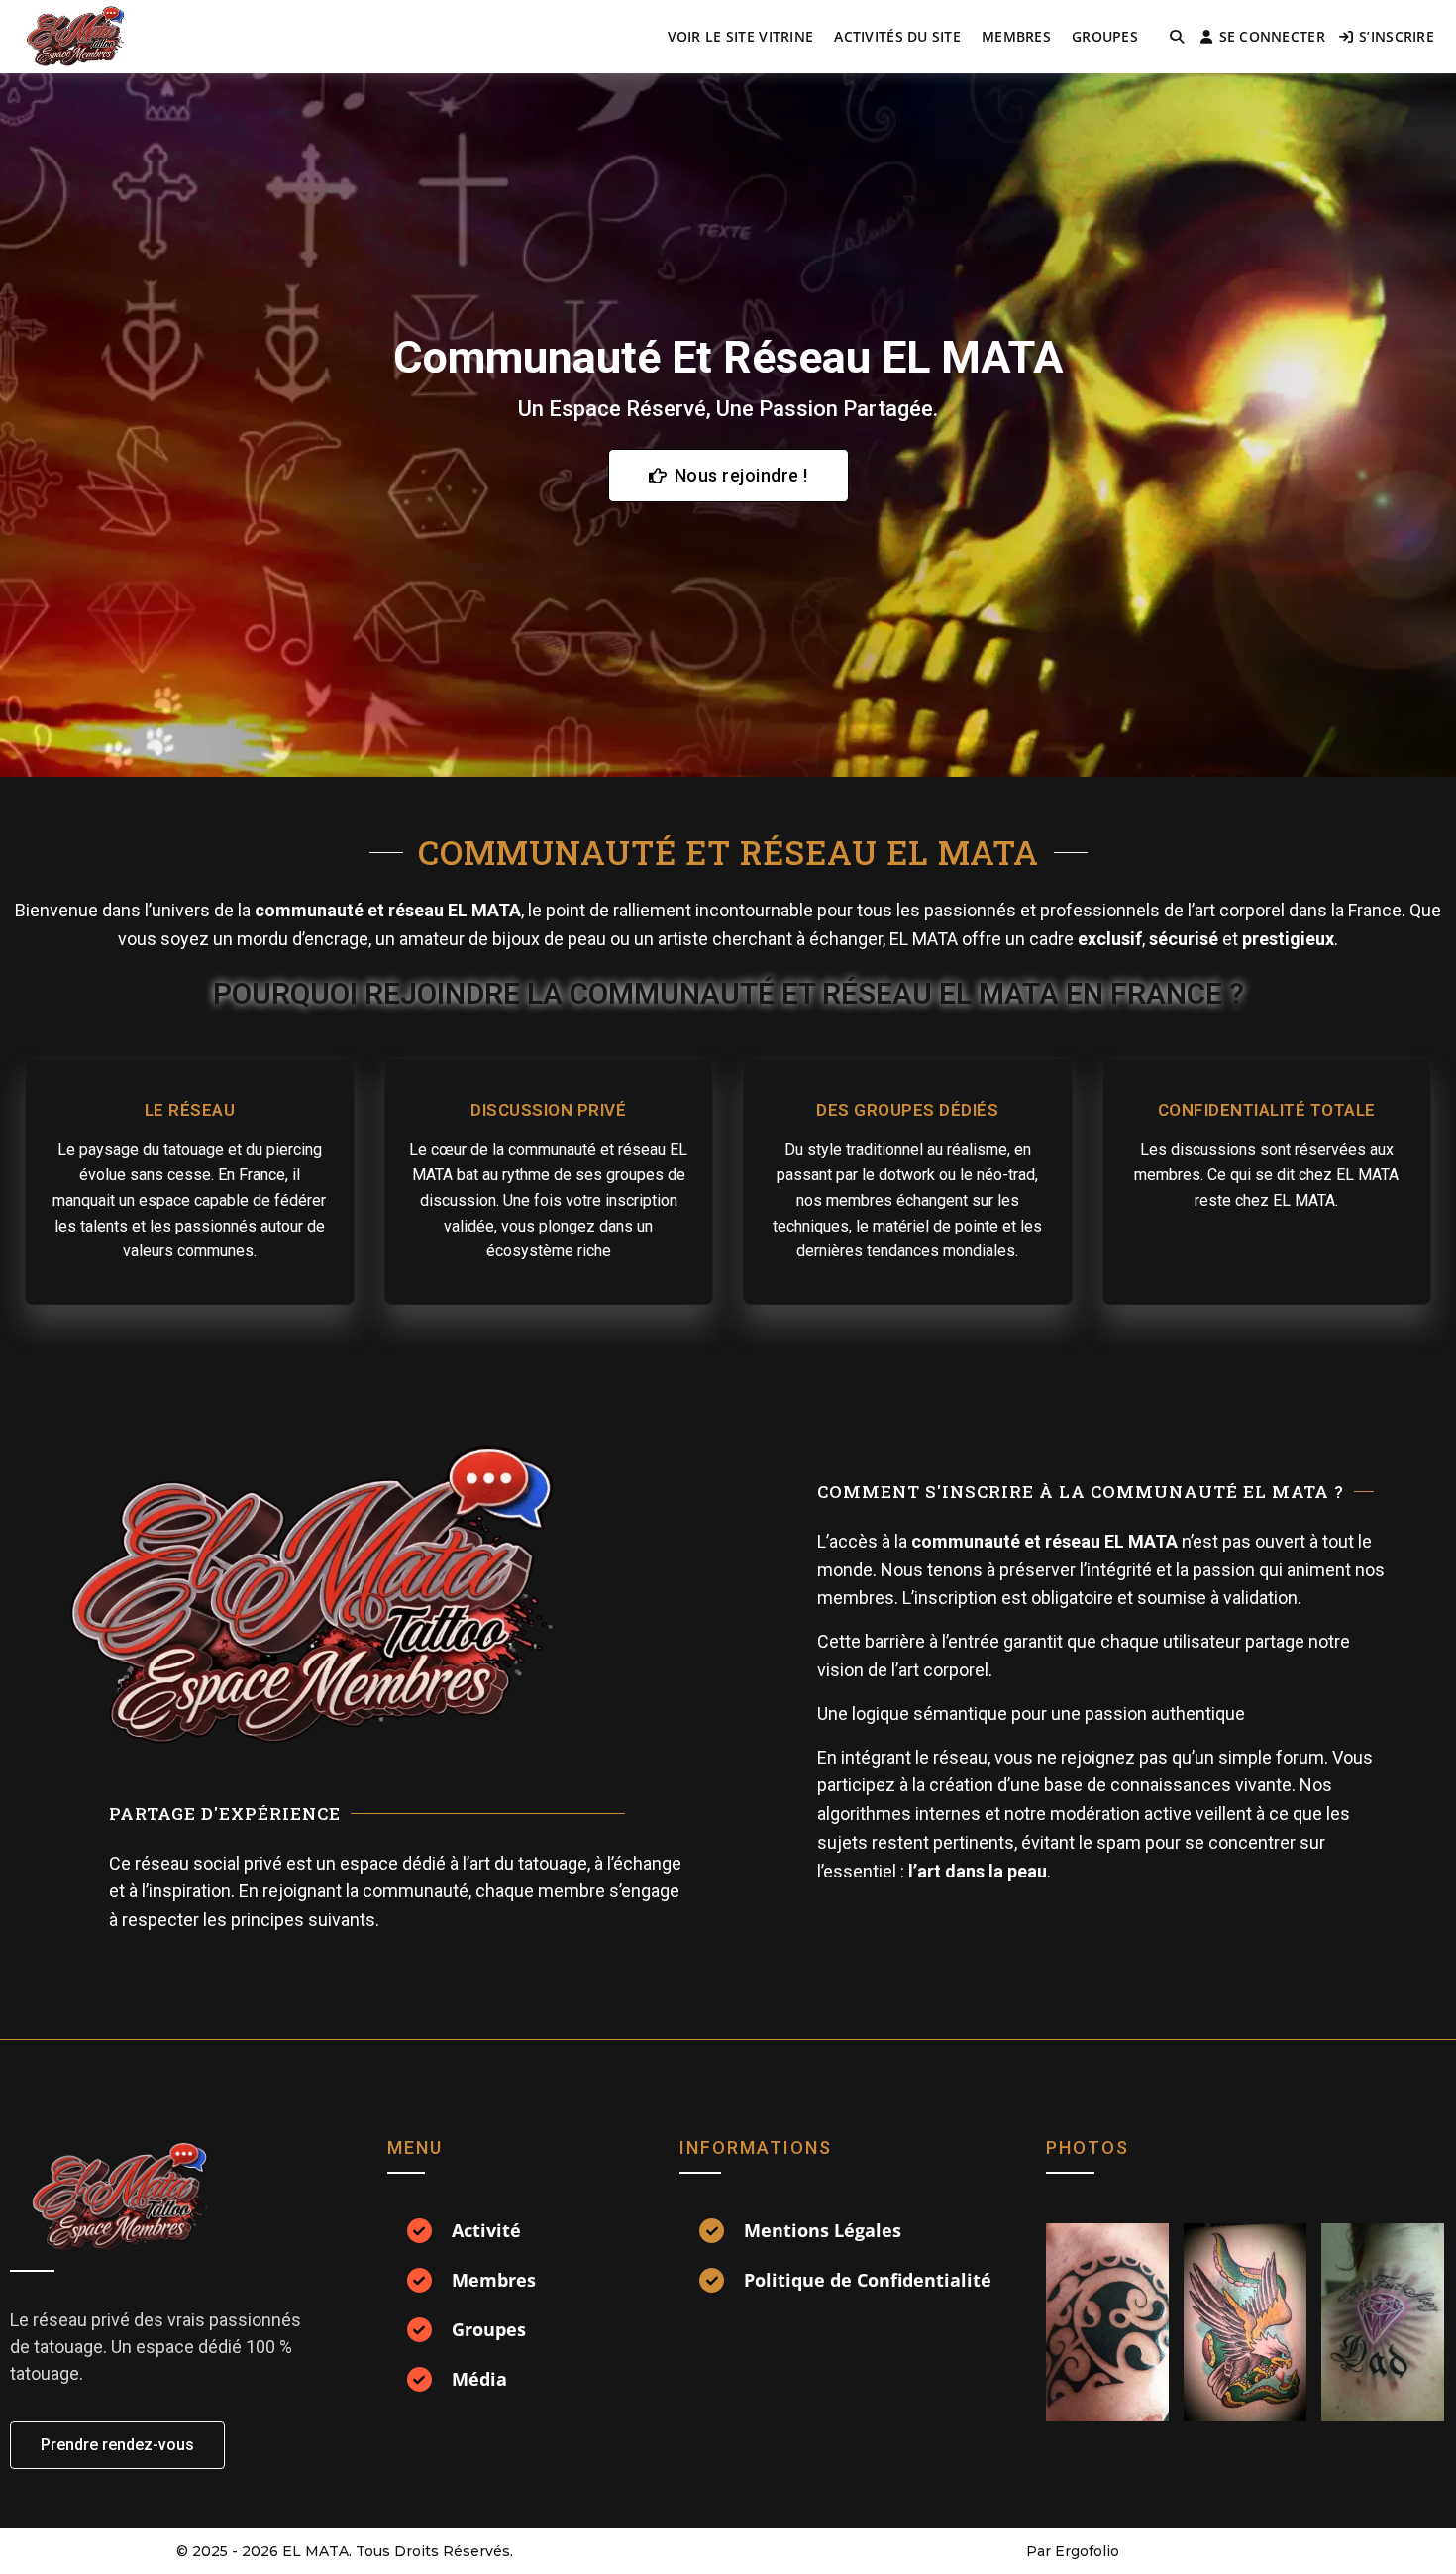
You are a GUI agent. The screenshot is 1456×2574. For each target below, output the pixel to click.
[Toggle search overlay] (1177, 37)
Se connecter (1272, 36)
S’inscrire (1397, 36)
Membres (1016, 36)
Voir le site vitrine (741, 36)
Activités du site (897, 36)
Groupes (1105, 36)
